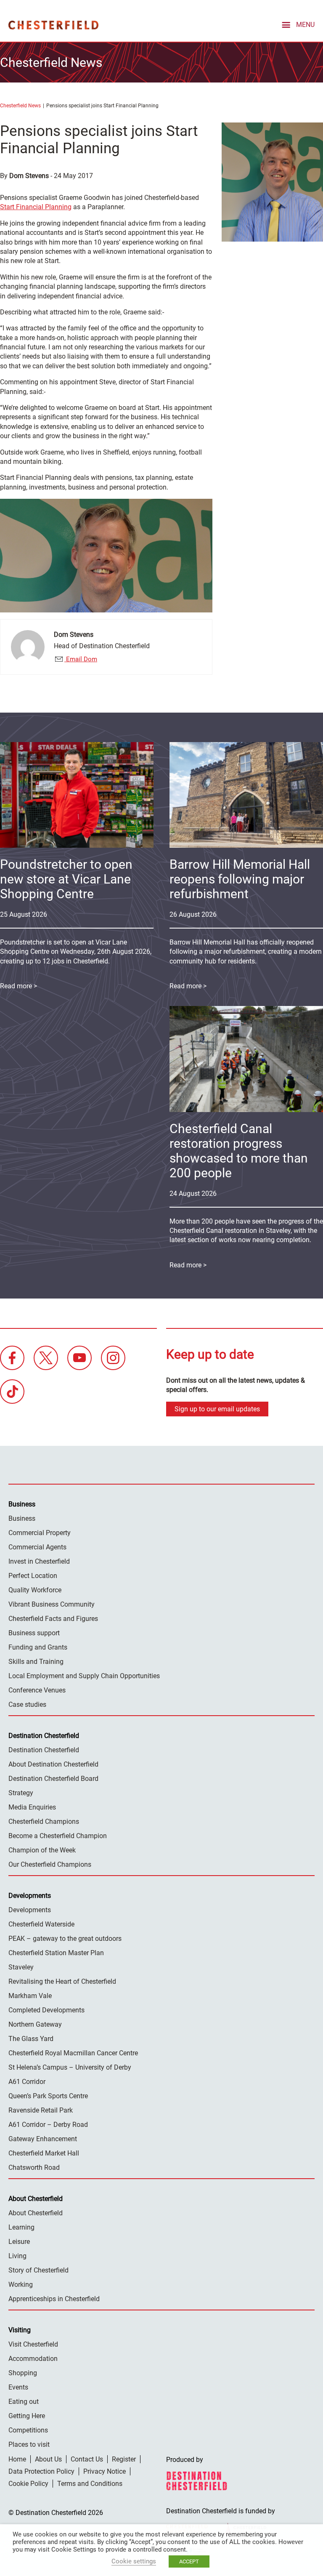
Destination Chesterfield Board (53, 1779)
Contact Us (87, 2459)
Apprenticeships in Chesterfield (54, 2299)
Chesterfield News (20, 106)
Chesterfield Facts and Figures (53, 1619)
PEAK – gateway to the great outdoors (65, 1939)
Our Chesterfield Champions (50, 1864)
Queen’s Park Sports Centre (48, 2096)
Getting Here (27, 2416)
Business (22, 1518)
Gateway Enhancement (43, 2139)
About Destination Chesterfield (53, 1764)
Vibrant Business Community (52, 1604)
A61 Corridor (27, 2082)
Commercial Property (40, 1533)
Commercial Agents (37, 1547)
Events (18, 2387)
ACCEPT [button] (189, 2561)
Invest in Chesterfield (39, 1561)
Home (17, 2459)
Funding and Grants (38, 1647)
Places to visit (29, 2444)
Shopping (23, 2373)
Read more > (188, 986)
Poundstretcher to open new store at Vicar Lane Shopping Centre (66, 879)
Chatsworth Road (34, 2168)
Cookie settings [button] (134, 2561)
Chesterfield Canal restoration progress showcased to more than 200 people (239, 1151)
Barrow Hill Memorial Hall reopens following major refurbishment (240, 879)
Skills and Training (36, 1662)
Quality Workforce (35, 1590)
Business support (34, 1633)
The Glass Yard (31, 2039)
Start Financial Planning (36, 207)
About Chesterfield (36, 2213)
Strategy (21, 1793)
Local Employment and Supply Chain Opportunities (84, 1676)
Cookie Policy (28, 2484)
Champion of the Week (42, 1850)
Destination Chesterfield (53, 25)
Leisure (19, 2242)
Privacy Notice (105, 2471)
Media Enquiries (32, 1807)
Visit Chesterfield (33, 2344)
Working (21, 2285)
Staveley (21, 1967)
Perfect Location (33, 1576)
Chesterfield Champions (44, 1822)
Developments (30, 1910)
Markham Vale (30, 1996)
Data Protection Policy (41, 2471)
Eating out (24, 2402)
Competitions (28, 2430)
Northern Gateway (35, 2024)
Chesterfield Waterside (41, 1924)
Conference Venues (37, 1690)
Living (17, 2256)
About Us (48, 2459)
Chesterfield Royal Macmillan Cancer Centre (73, 2053)
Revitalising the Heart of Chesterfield (62, 1981)
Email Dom (81, 659)
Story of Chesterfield (38, 2270)
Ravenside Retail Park (41, 2110)
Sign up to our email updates (217, 1409)
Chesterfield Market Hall (44, 2153)
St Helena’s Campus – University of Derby (70, 2067)
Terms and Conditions (90, 2484)
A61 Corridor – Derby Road (48, 2125)
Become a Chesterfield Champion (58, 1836)
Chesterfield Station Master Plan (56, 1953)
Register (124, 2459)
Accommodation (33, 2359)
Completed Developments (46, 2010)
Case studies (27, 1704)
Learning (21, 2227)
